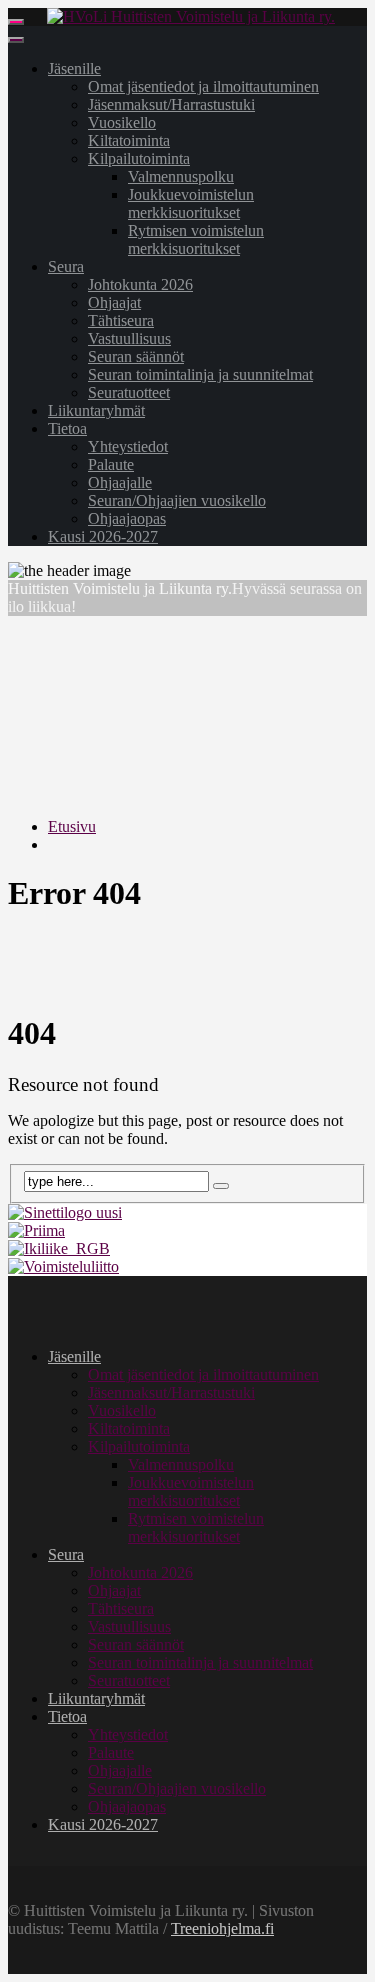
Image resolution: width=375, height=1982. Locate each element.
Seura (66, 266)
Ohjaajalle (120, 482)
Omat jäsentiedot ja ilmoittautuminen (203, 86)
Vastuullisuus (129, 338)
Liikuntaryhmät (96, 410)
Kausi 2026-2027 (103, 536)
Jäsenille (74, 68)
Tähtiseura (121, 320)
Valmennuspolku (181, 176)
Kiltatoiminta (129, 140)
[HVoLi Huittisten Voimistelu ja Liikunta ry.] (191, 16)
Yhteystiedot (128, 446)
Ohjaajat (114, 302)
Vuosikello (122, 122)
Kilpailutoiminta (139, 158)
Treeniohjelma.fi (222, 1928)
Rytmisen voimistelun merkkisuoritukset (196, 239)
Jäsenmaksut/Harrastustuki (171, 104)
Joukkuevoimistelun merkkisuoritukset (191, 203)
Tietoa (67, 428)
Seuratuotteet (129, 392)
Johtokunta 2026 (140, 284)
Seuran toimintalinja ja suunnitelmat (200, 374)
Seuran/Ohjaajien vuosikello (177, 500)
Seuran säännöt (136, 356)
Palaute (111, 464)
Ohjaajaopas (127, 518)
